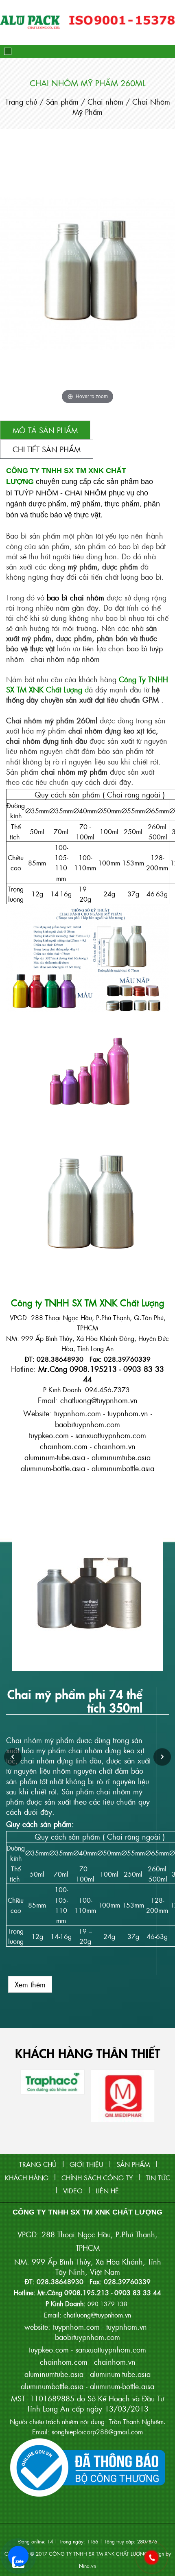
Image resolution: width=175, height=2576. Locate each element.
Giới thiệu (86, 2164)
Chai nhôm (107, 102)
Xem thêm (30, 1984)
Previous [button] (13, 1757)
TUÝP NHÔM (36, 493)
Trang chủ (22, 102)
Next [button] (162, 1757)
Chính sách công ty (97, 2178)
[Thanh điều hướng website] (8, 51)
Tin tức (158, 2178)
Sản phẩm (62, 102)
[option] (87, 1757)
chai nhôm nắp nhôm (65, 659)
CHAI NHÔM (86, 493)
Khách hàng (27, 2178)
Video (73, 2191)
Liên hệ (107, 2191)
